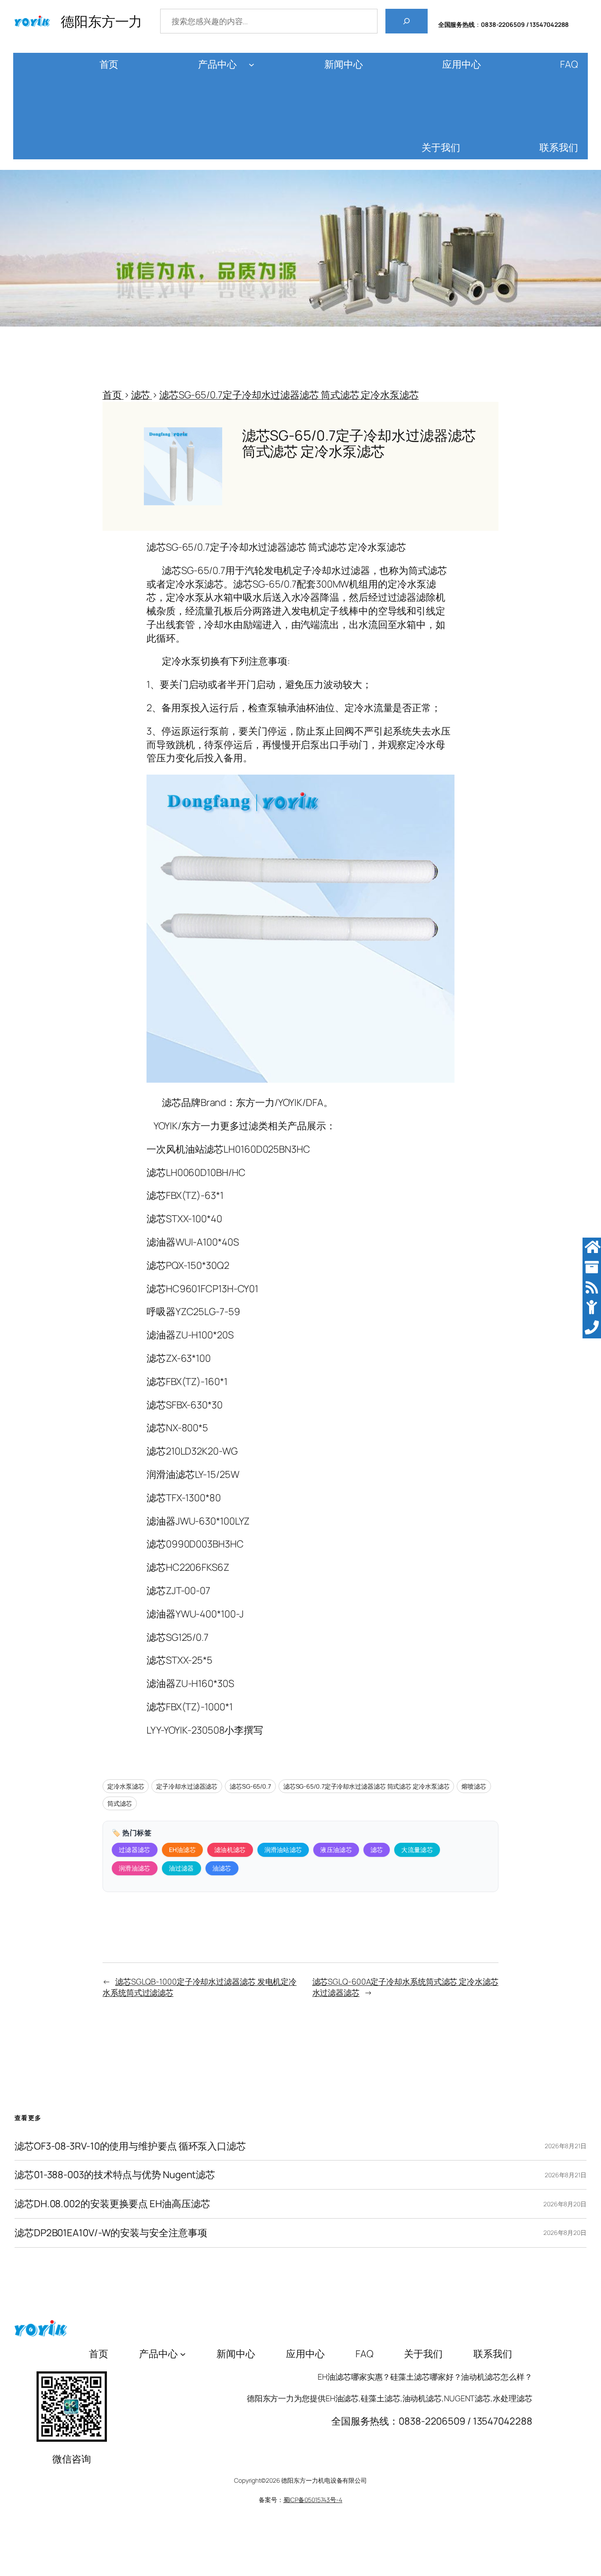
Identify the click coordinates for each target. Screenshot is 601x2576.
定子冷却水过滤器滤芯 (187, 1786)
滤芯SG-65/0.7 (250, 1786)
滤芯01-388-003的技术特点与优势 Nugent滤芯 (115, 2175)
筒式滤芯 (120, 1803)
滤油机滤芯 (230, 1850)
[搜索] (407, 21)
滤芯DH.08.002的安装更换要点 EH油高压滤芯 (112, 2204)
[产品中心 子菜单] (251, 64)
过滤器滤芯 (135, 1850)
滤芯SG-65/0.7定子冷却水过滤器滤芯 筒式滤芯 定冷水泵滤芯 (366, 1786)
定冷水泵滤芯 (126, 1786)
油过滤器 (181, 1868)
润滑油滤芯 (135, 1868)
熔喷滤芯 (474, 1786)
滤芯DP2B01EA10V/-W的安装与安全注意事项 (111, 2233)
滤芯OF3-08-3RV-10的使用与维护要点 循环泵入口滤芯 (130, 2146)
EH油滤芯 (183, 1850)
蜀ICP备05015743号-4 (313, 2500)
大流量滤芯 (417, 1850)
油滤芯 (222, 1868)
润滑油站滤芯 (283, 1850)
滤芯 (377, 1850)
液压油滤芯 (336, 1850)
